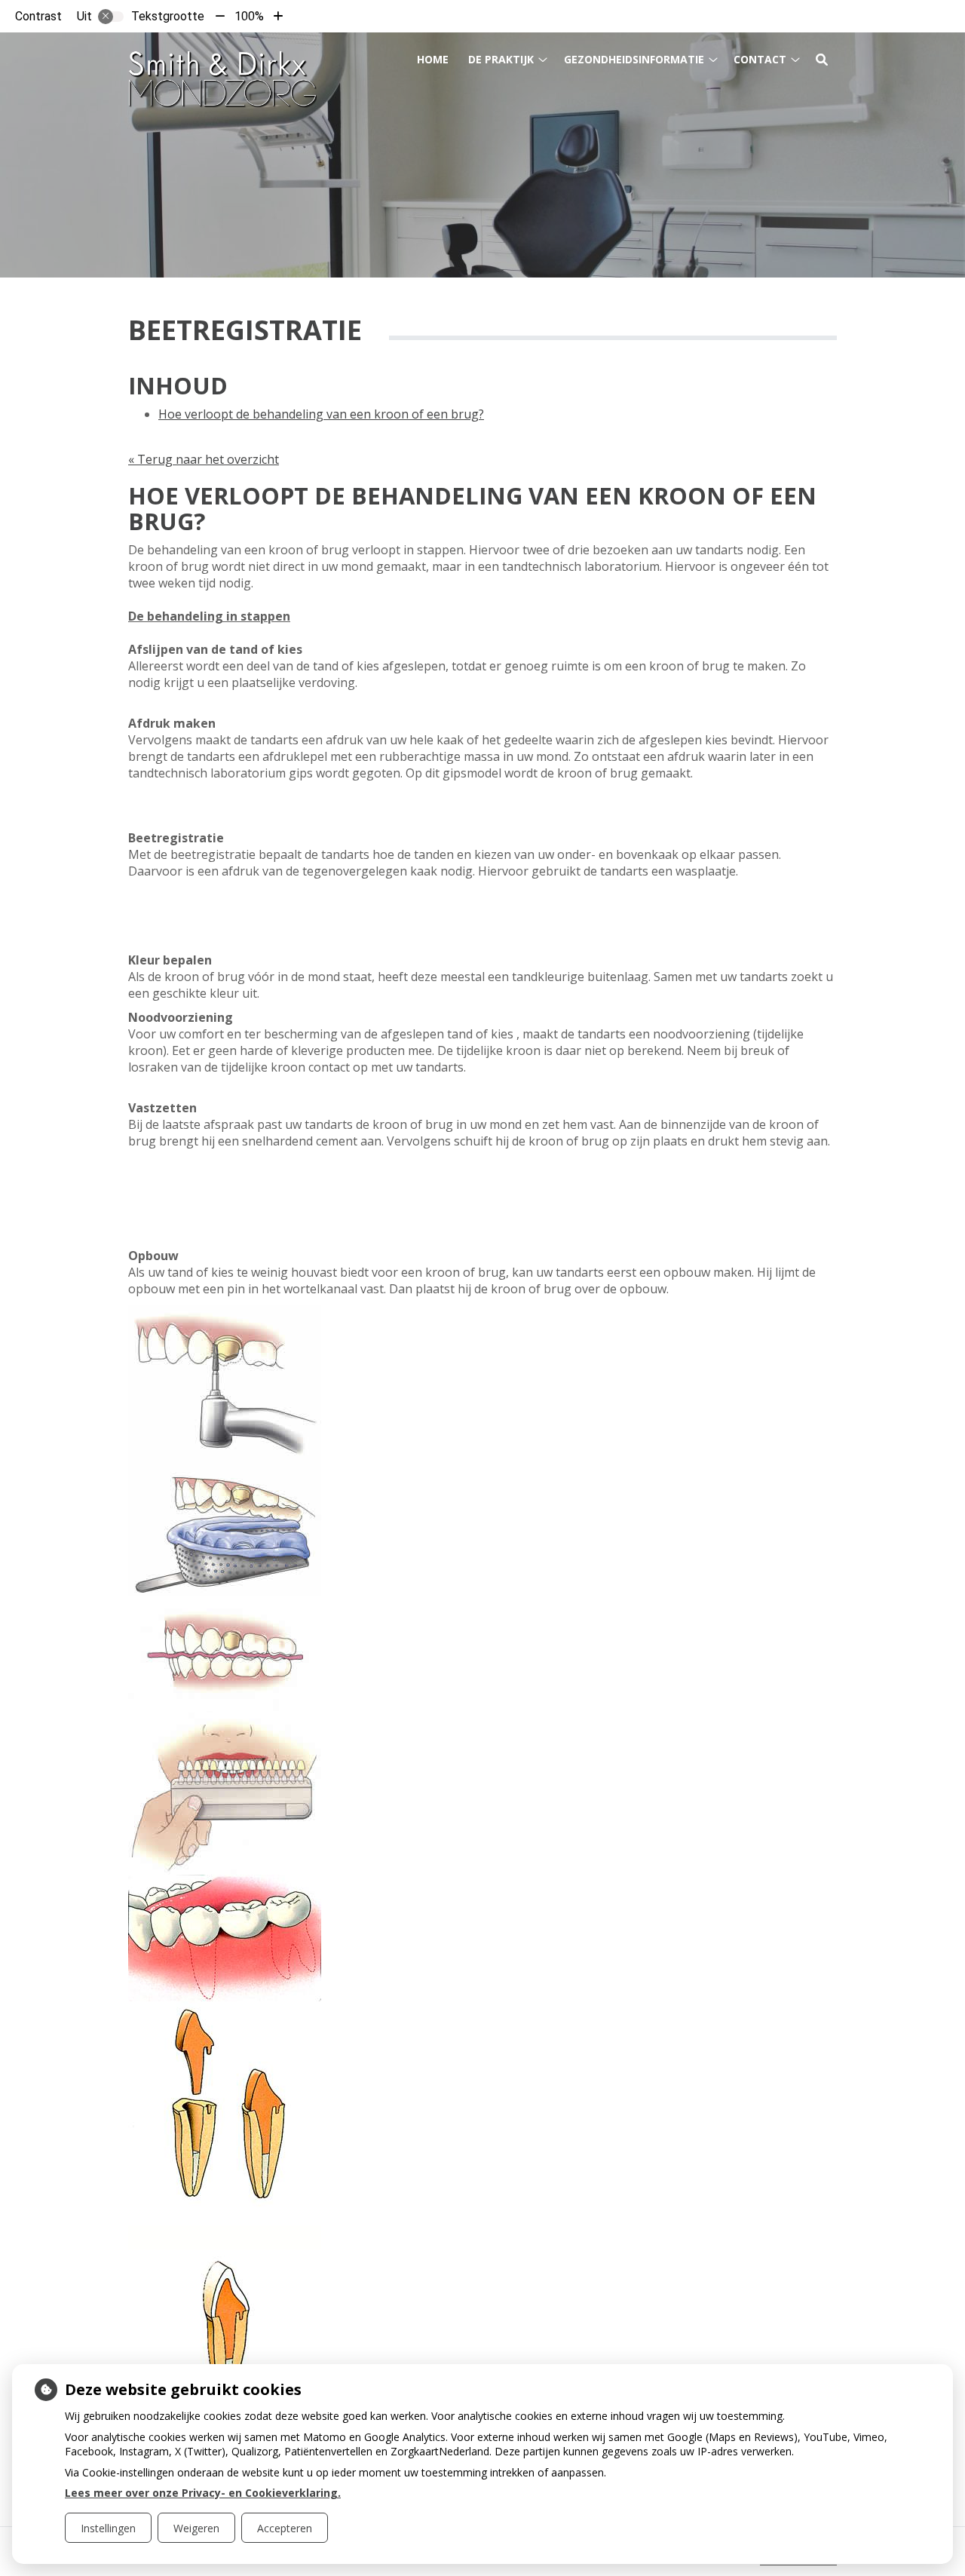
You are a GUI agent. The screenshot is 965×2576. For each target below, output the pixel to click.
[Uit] (111, 17)
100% (249, 16)
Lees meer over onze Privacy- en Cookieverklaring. (203, 2493)
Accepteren (285, 2528)
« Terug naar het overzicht (204, 459)
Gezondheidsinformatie (634, 59)
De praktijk (501, 59)
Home (433, 59)
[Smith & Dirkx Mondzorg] (222, 70)
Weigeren (196, 2528)
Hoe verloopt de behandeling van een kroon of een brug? (321, 414)
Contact (760, 59)
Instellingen (108, 2528)
